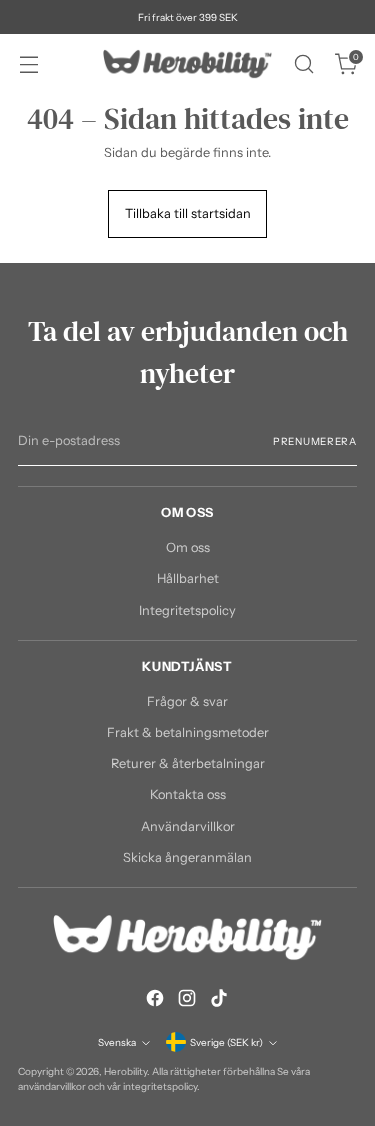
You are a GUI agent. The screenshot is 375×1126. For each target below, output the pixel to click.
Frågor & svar (187, 701)
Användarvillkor (188, 826)
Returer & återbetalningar (188, 763)
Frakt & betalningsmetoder (188, 732)
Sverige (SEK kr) (226, 1042)
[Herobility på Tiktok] (219, 1000)
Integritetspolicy (187, 610)
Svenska (117, 1042)
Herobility (125, 1071)
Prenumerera (315, 441)
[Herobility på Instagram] (187, 1000)
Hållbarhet (188, 578)
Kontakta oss (188, 794)
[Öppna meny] (28, 64)
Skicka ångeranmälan (187, 857)
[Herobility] (188, 64)
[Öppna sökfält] (303, 64)
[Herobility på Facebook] (155, 1000)
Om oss (188, 547)
